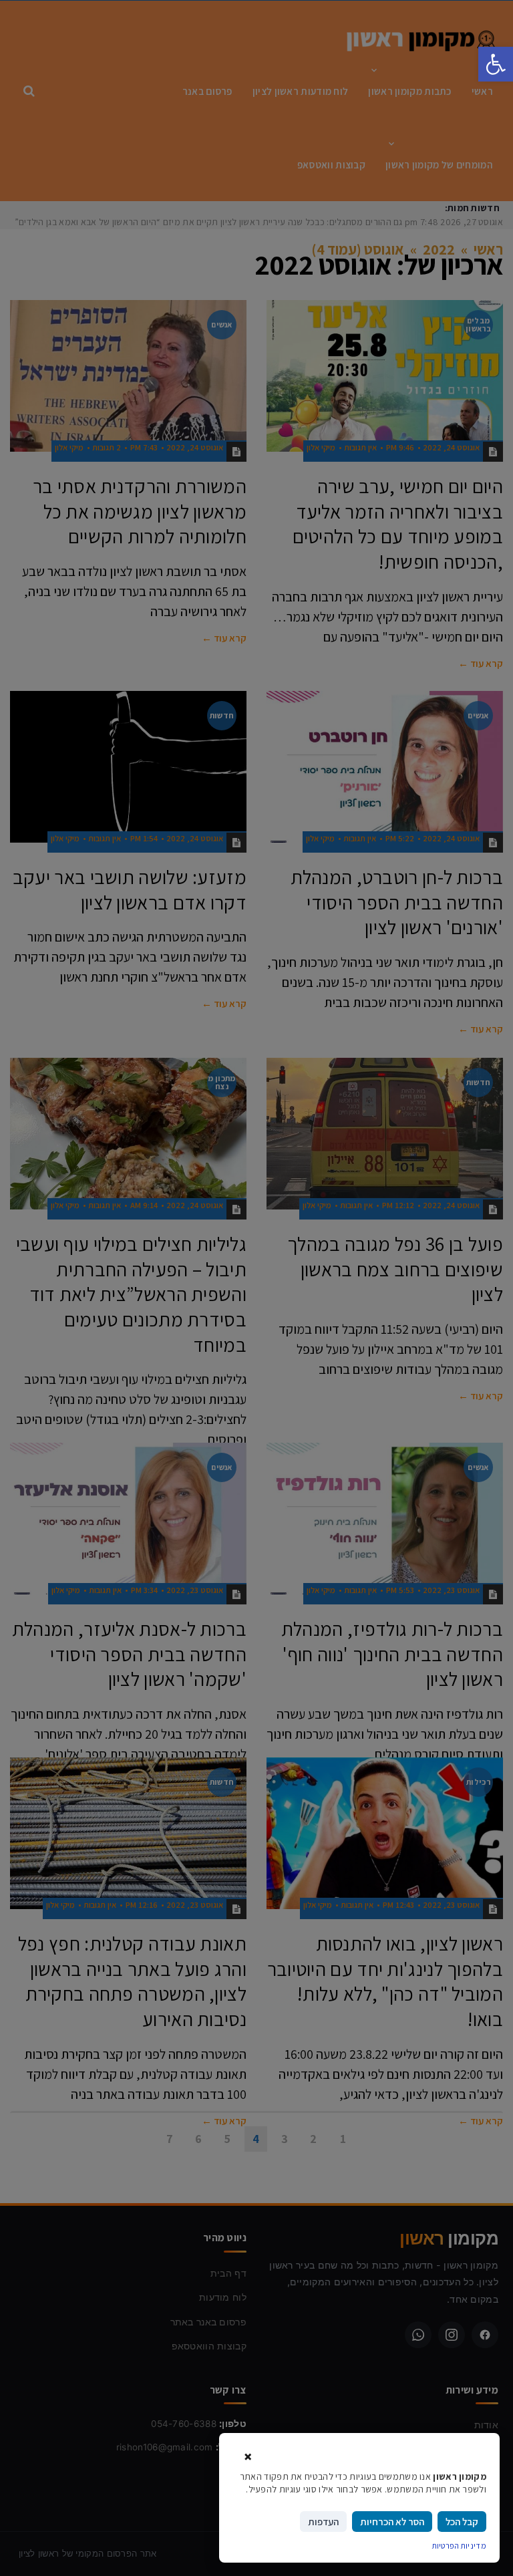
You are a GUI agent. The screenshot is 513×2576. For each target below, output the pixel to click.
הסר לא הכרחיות (392, 2522)
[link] (496, 64)
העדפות (323, 2522)
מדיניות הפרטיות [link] (460, 2546)
